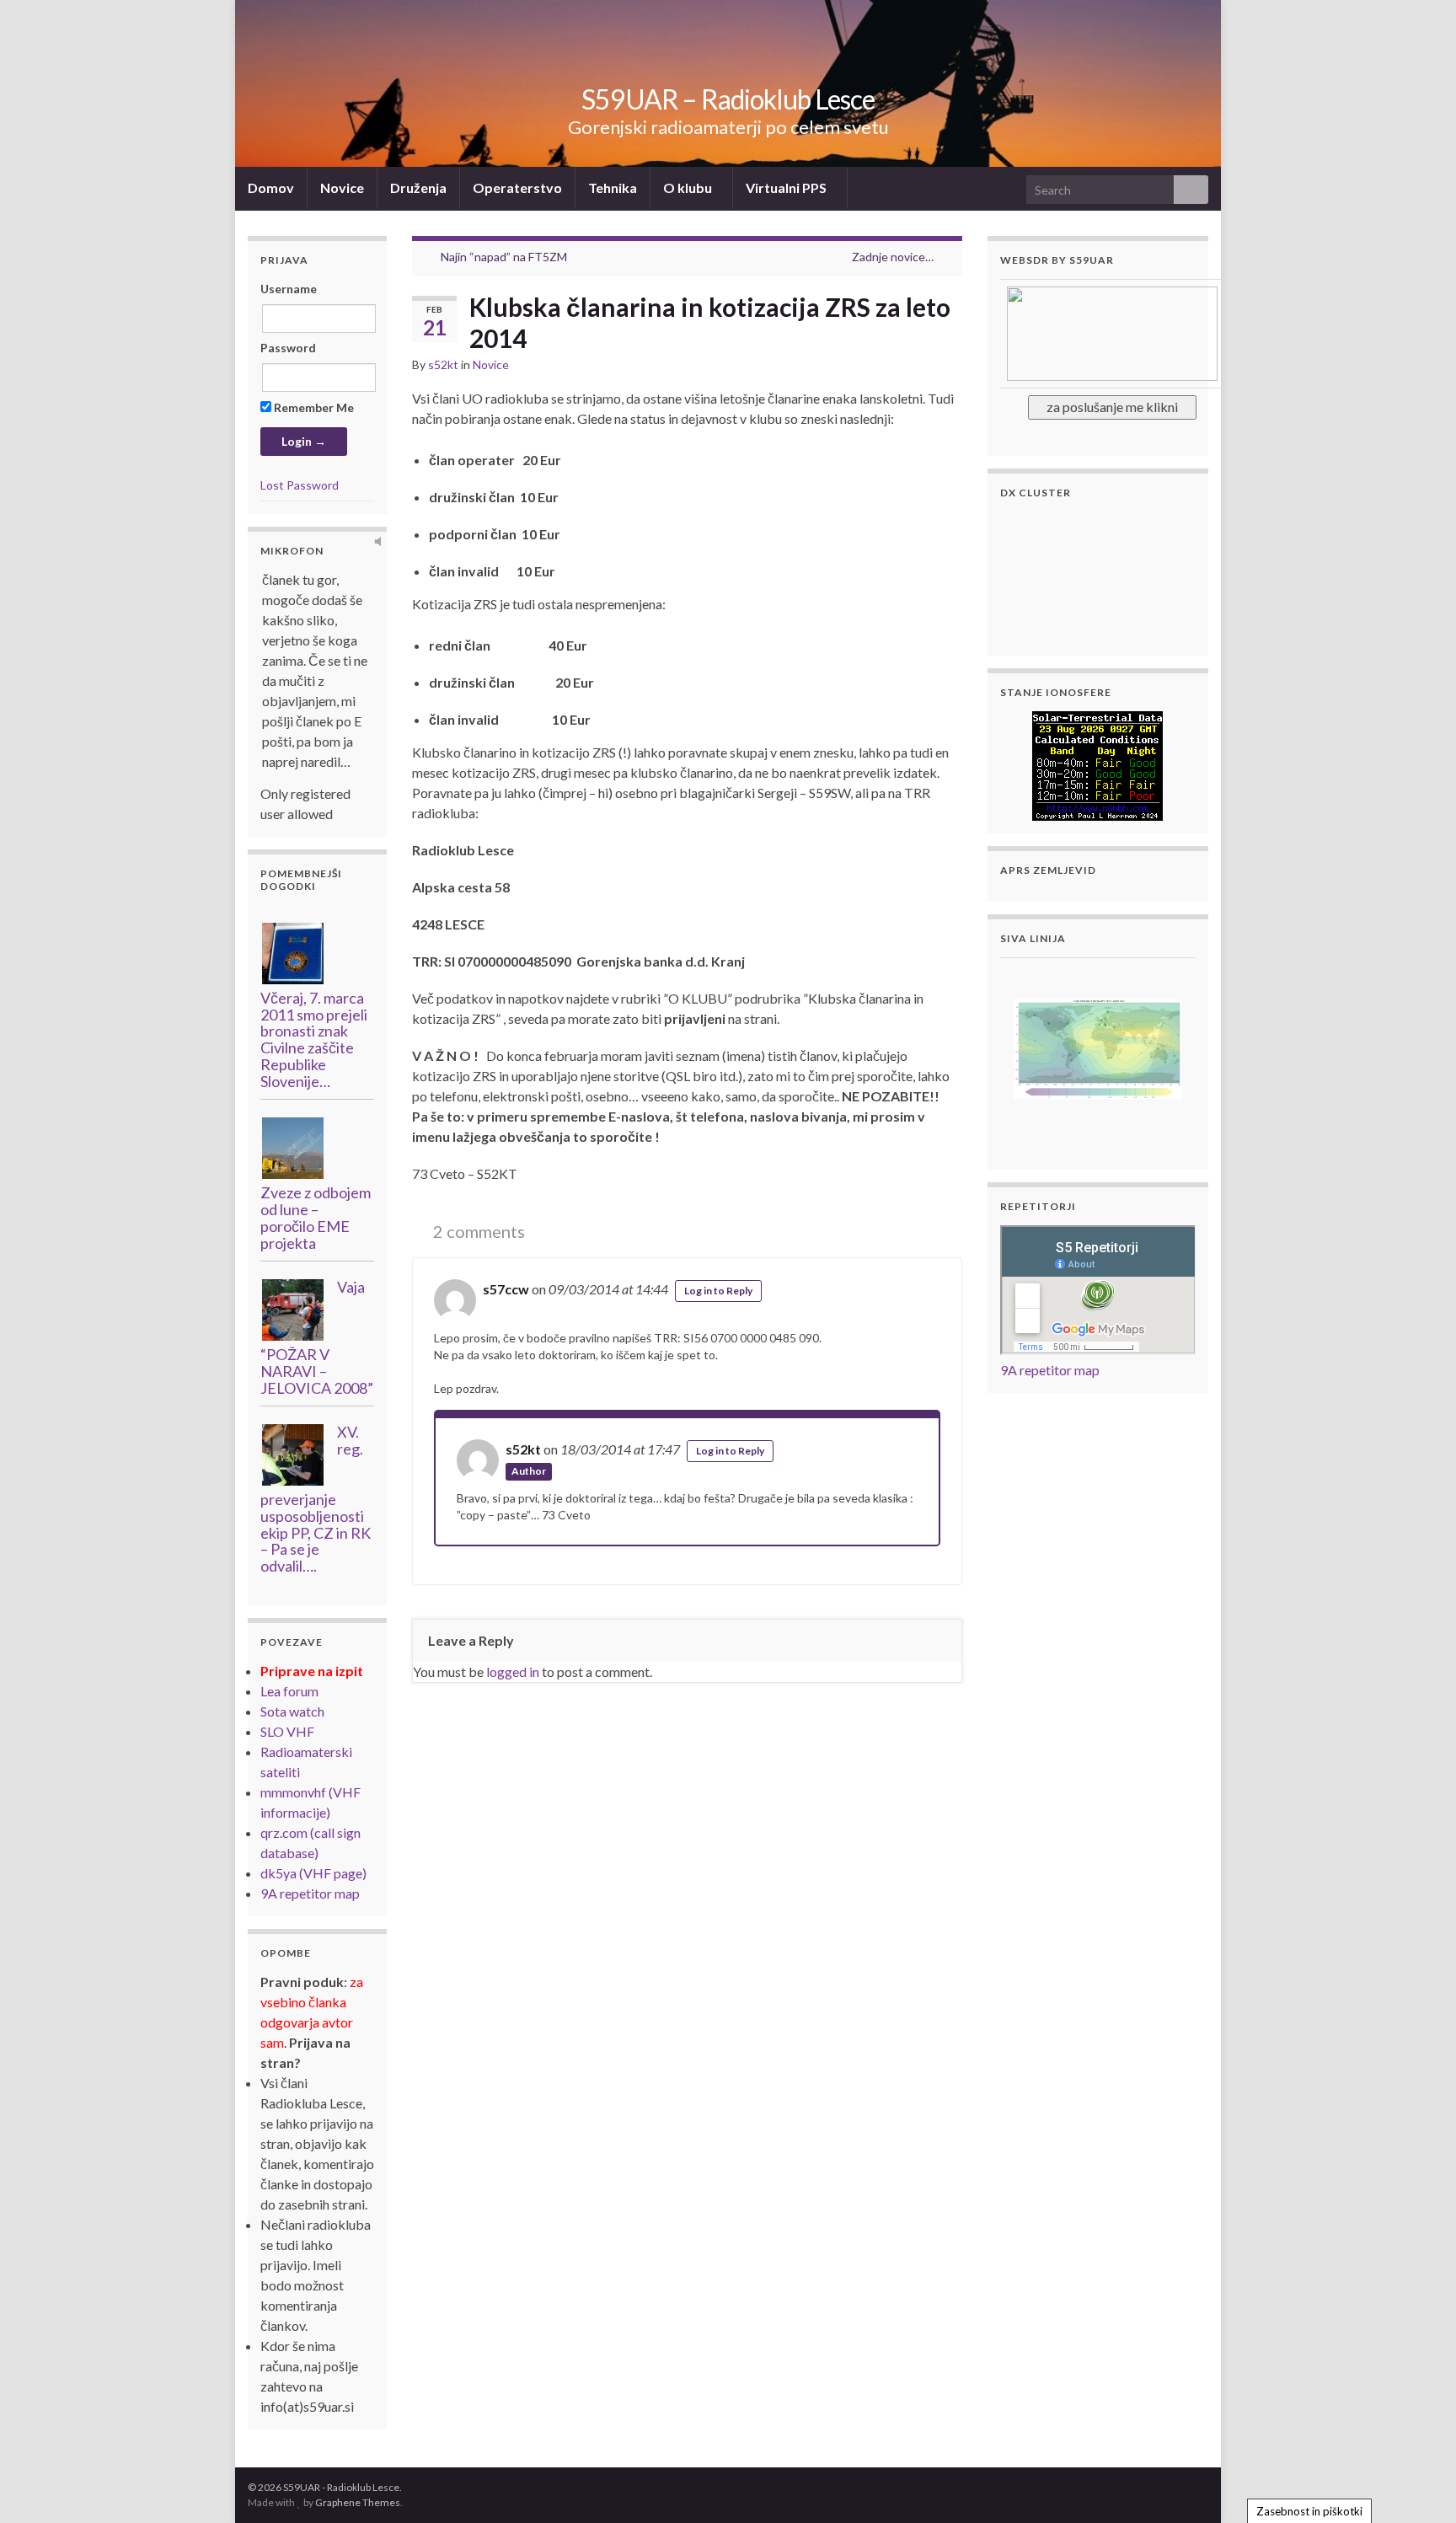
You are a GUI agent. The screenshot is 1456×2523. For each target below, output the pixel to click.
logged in (513, 1671)
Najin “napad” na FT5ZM (504, 257)
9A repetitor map (310, 1893)
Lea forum (289, 1691)
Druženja (418, 187)
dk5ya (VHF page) (313, 1873)
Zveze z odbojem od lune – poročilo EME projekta (316, 1217)
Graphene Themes (358, 2502)
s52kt (443, 364)
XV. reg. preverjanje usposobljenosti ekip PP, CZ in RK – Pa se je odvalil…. (316, 1499)
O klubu (689, 187)
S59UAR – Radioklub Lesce (728, 99)
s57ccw (506, 1289)
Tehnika (613, 187)
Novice (342, 187)
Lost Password (300, 485)
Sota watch (292, 1711)
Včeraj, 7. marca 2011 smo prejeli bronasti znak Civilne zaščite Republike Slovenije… (314, 1039)
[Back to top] (1418, 2485)
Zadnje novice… (893, 257)
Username (289, 289)
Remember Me (313, 407)
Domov (271, 187)
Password (288, 348)
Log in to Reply (718, 1291)
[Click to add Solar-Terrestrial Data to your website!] (1097, 764)
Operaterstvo (517, 187)
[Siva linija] (1098, 1047)
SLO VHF (287, 1731)
